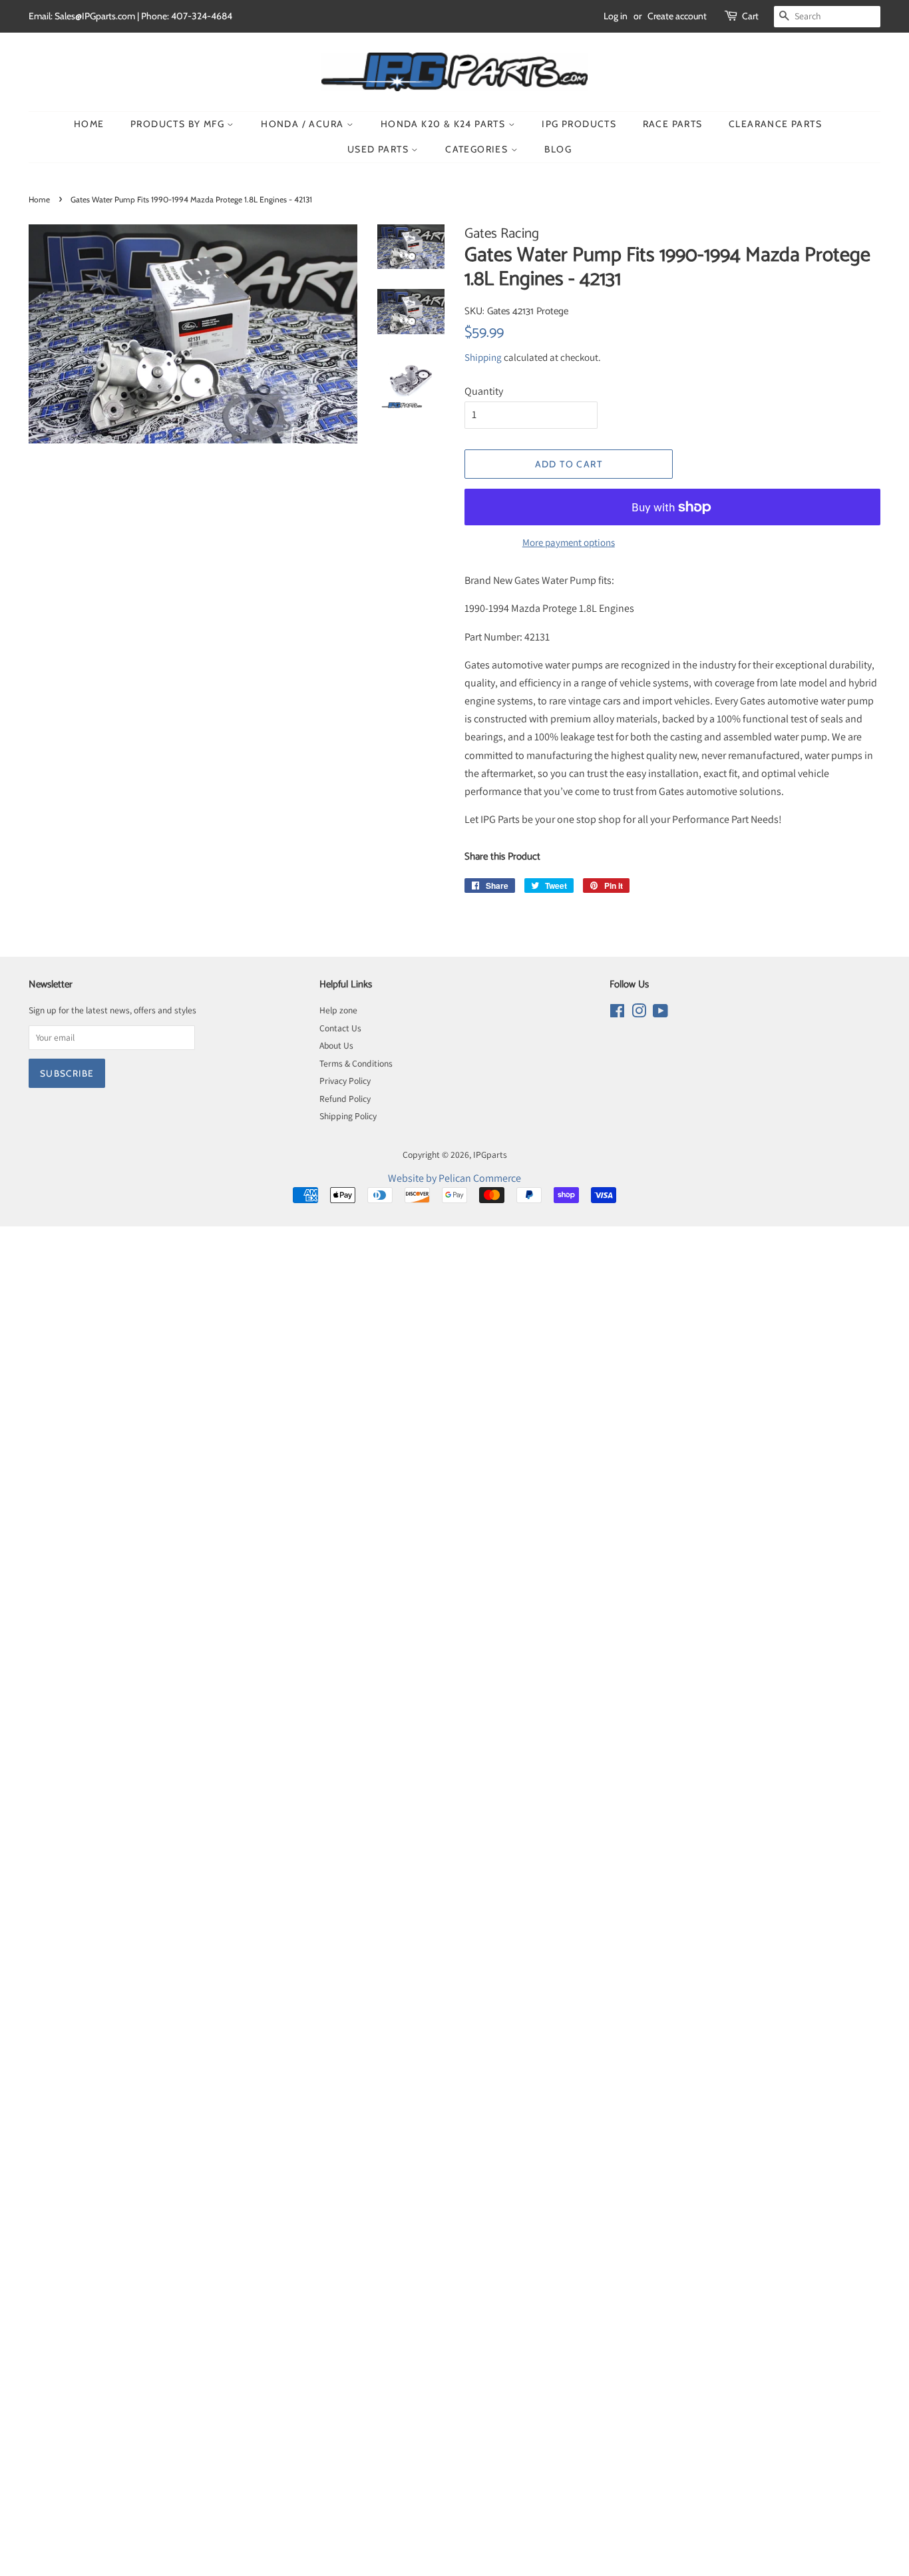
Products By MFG (179, 124)
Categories (478, 149)
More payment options (569, 542)
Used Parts (379, 149)
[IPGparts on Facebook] (617, 1013)
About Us (336, 1045)
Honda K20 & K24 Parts (445, 124)
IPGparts (490, 1155)
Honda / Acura (304, 124)
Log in (616, 16)
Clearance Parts (775, 124)
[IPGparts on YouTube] (660, 1013)
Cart (750, 16)
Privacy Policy (345, 1081)
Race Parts (673, 124)
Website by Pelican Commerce (454, 1178)
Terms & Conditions (356, 1063)
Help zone (338, 1010)
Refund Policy (345, 1099)
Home (89, 124)
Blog (558, 149)
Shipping (483, 357)
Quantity (484, 391)
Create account (677, 16)
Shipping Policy (348, 1116)
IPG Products (579, 124)
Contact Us (340, 1028)
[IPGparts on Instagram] (639, 1013)
